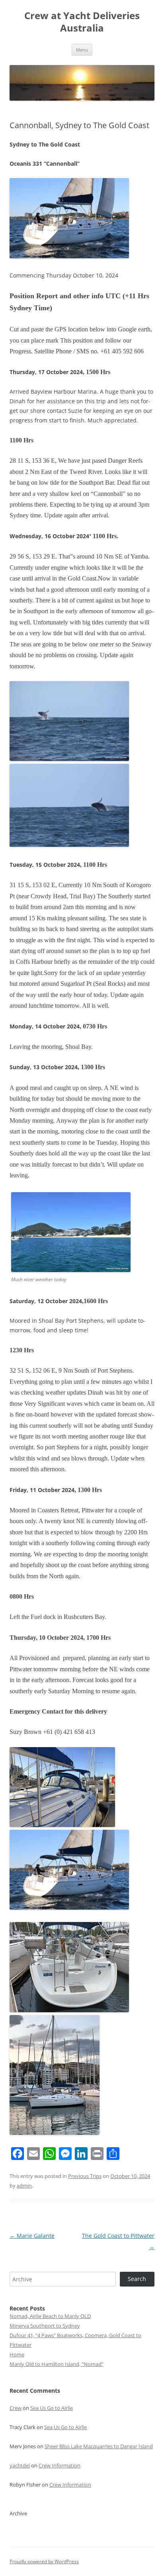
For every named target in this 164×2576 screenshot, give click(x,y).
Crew (16, 2408)
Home (17, 2354)
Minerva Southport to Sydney (45, 2326)
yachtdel (20, 2465)
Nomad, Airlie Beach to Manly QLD (50, 2316)
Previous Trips (85, 2176)
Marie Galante (32, 2236)
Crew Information (60, 2465)
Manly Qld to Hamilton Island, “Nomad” (57, 2364)
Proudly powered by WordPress (44, 2561)
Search (137, 2279)
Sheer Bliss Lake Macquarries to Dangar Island (99, 2446)
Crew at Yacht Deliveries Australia (82, 22)
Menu (82, 50)
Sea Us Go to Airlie (52, 2408)
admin (24, 2186)
